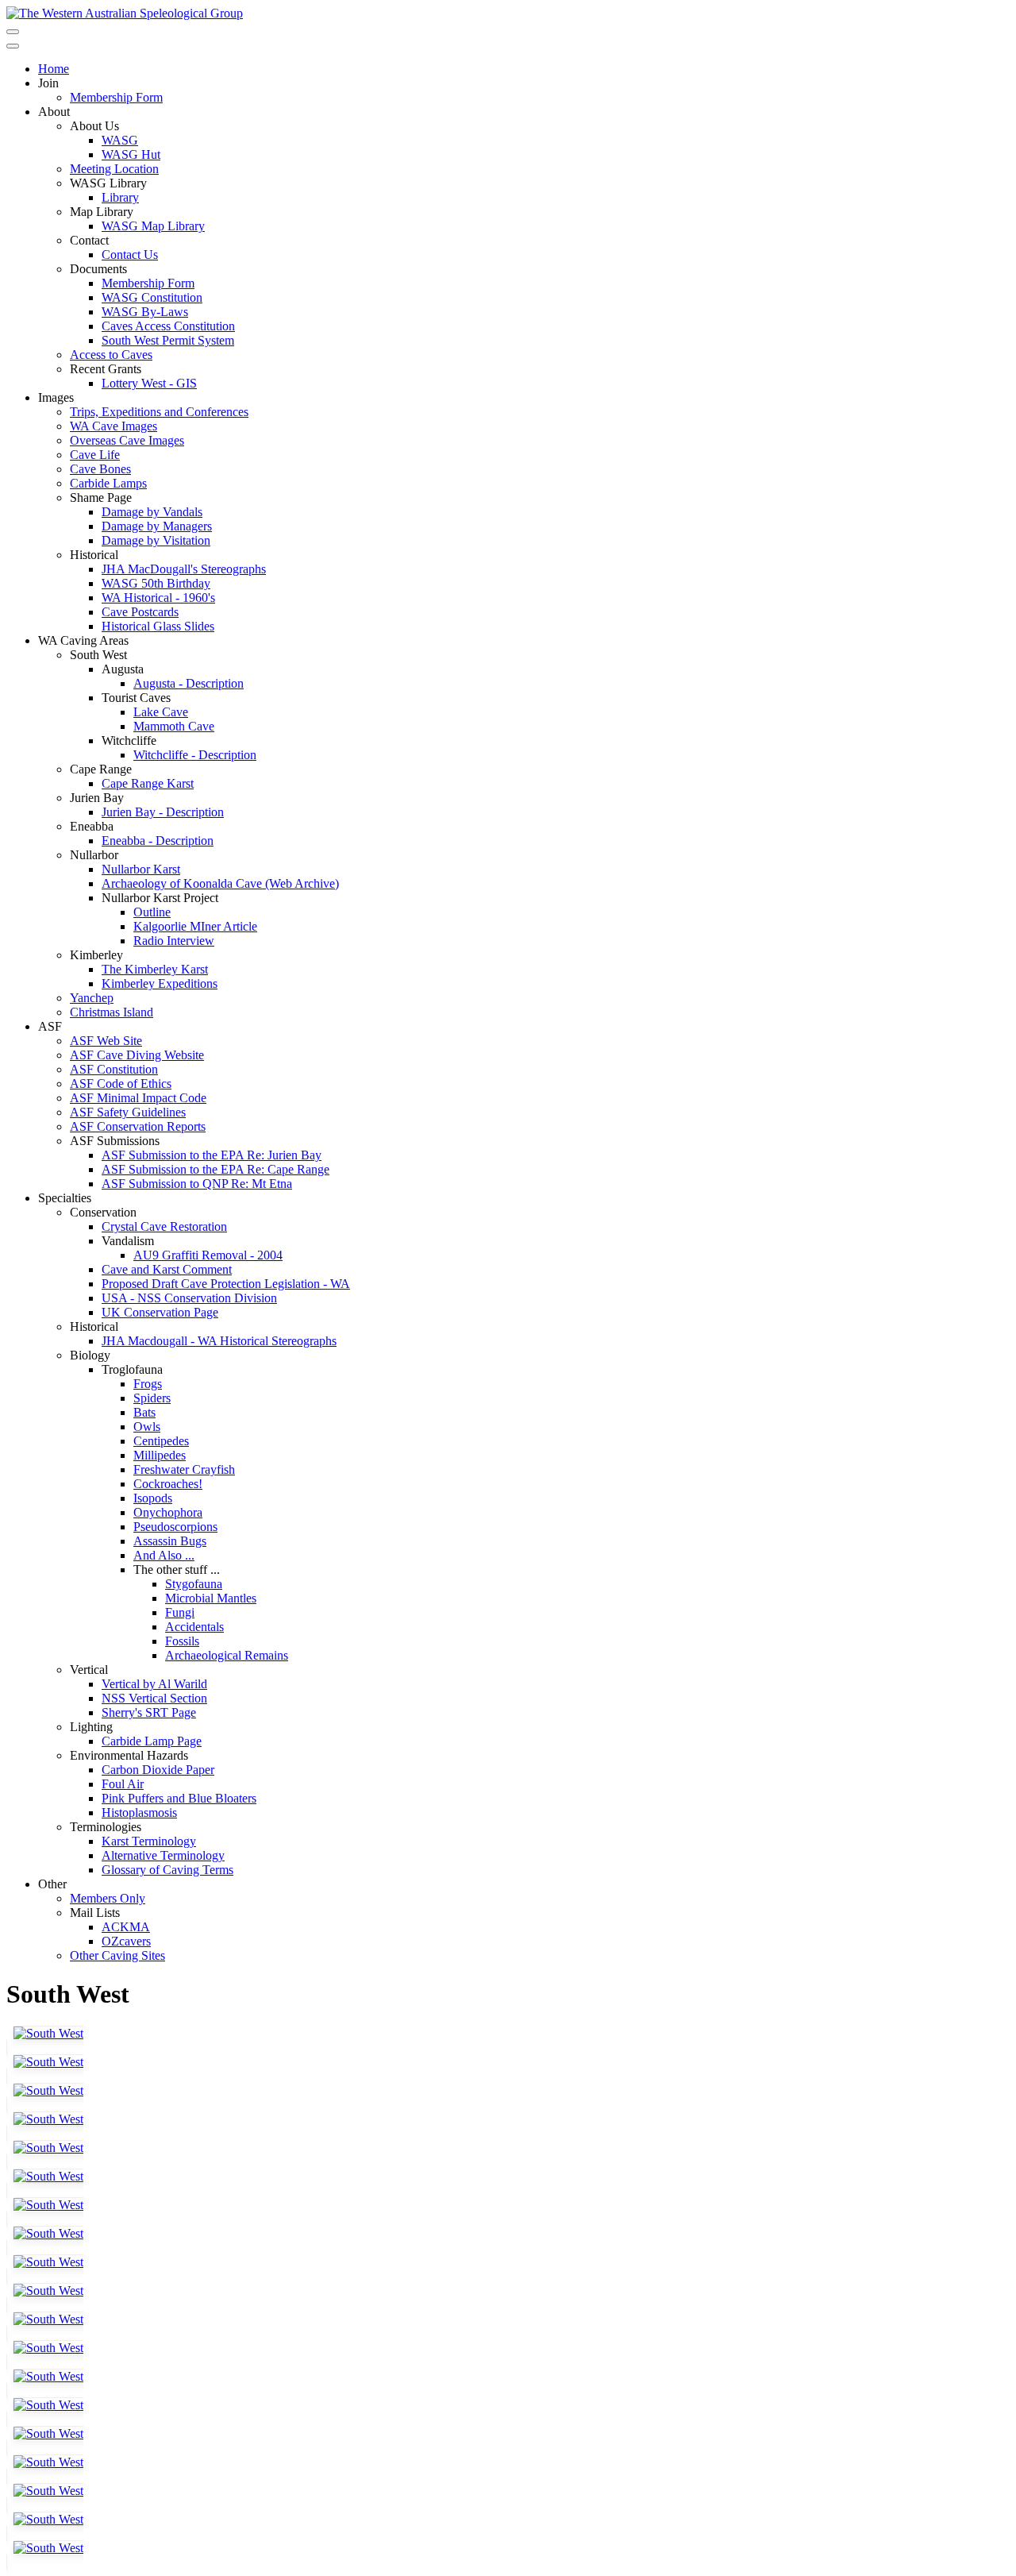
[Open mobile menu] (13, 32)
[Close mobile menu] (13, 46)
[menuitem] (54, 69)
